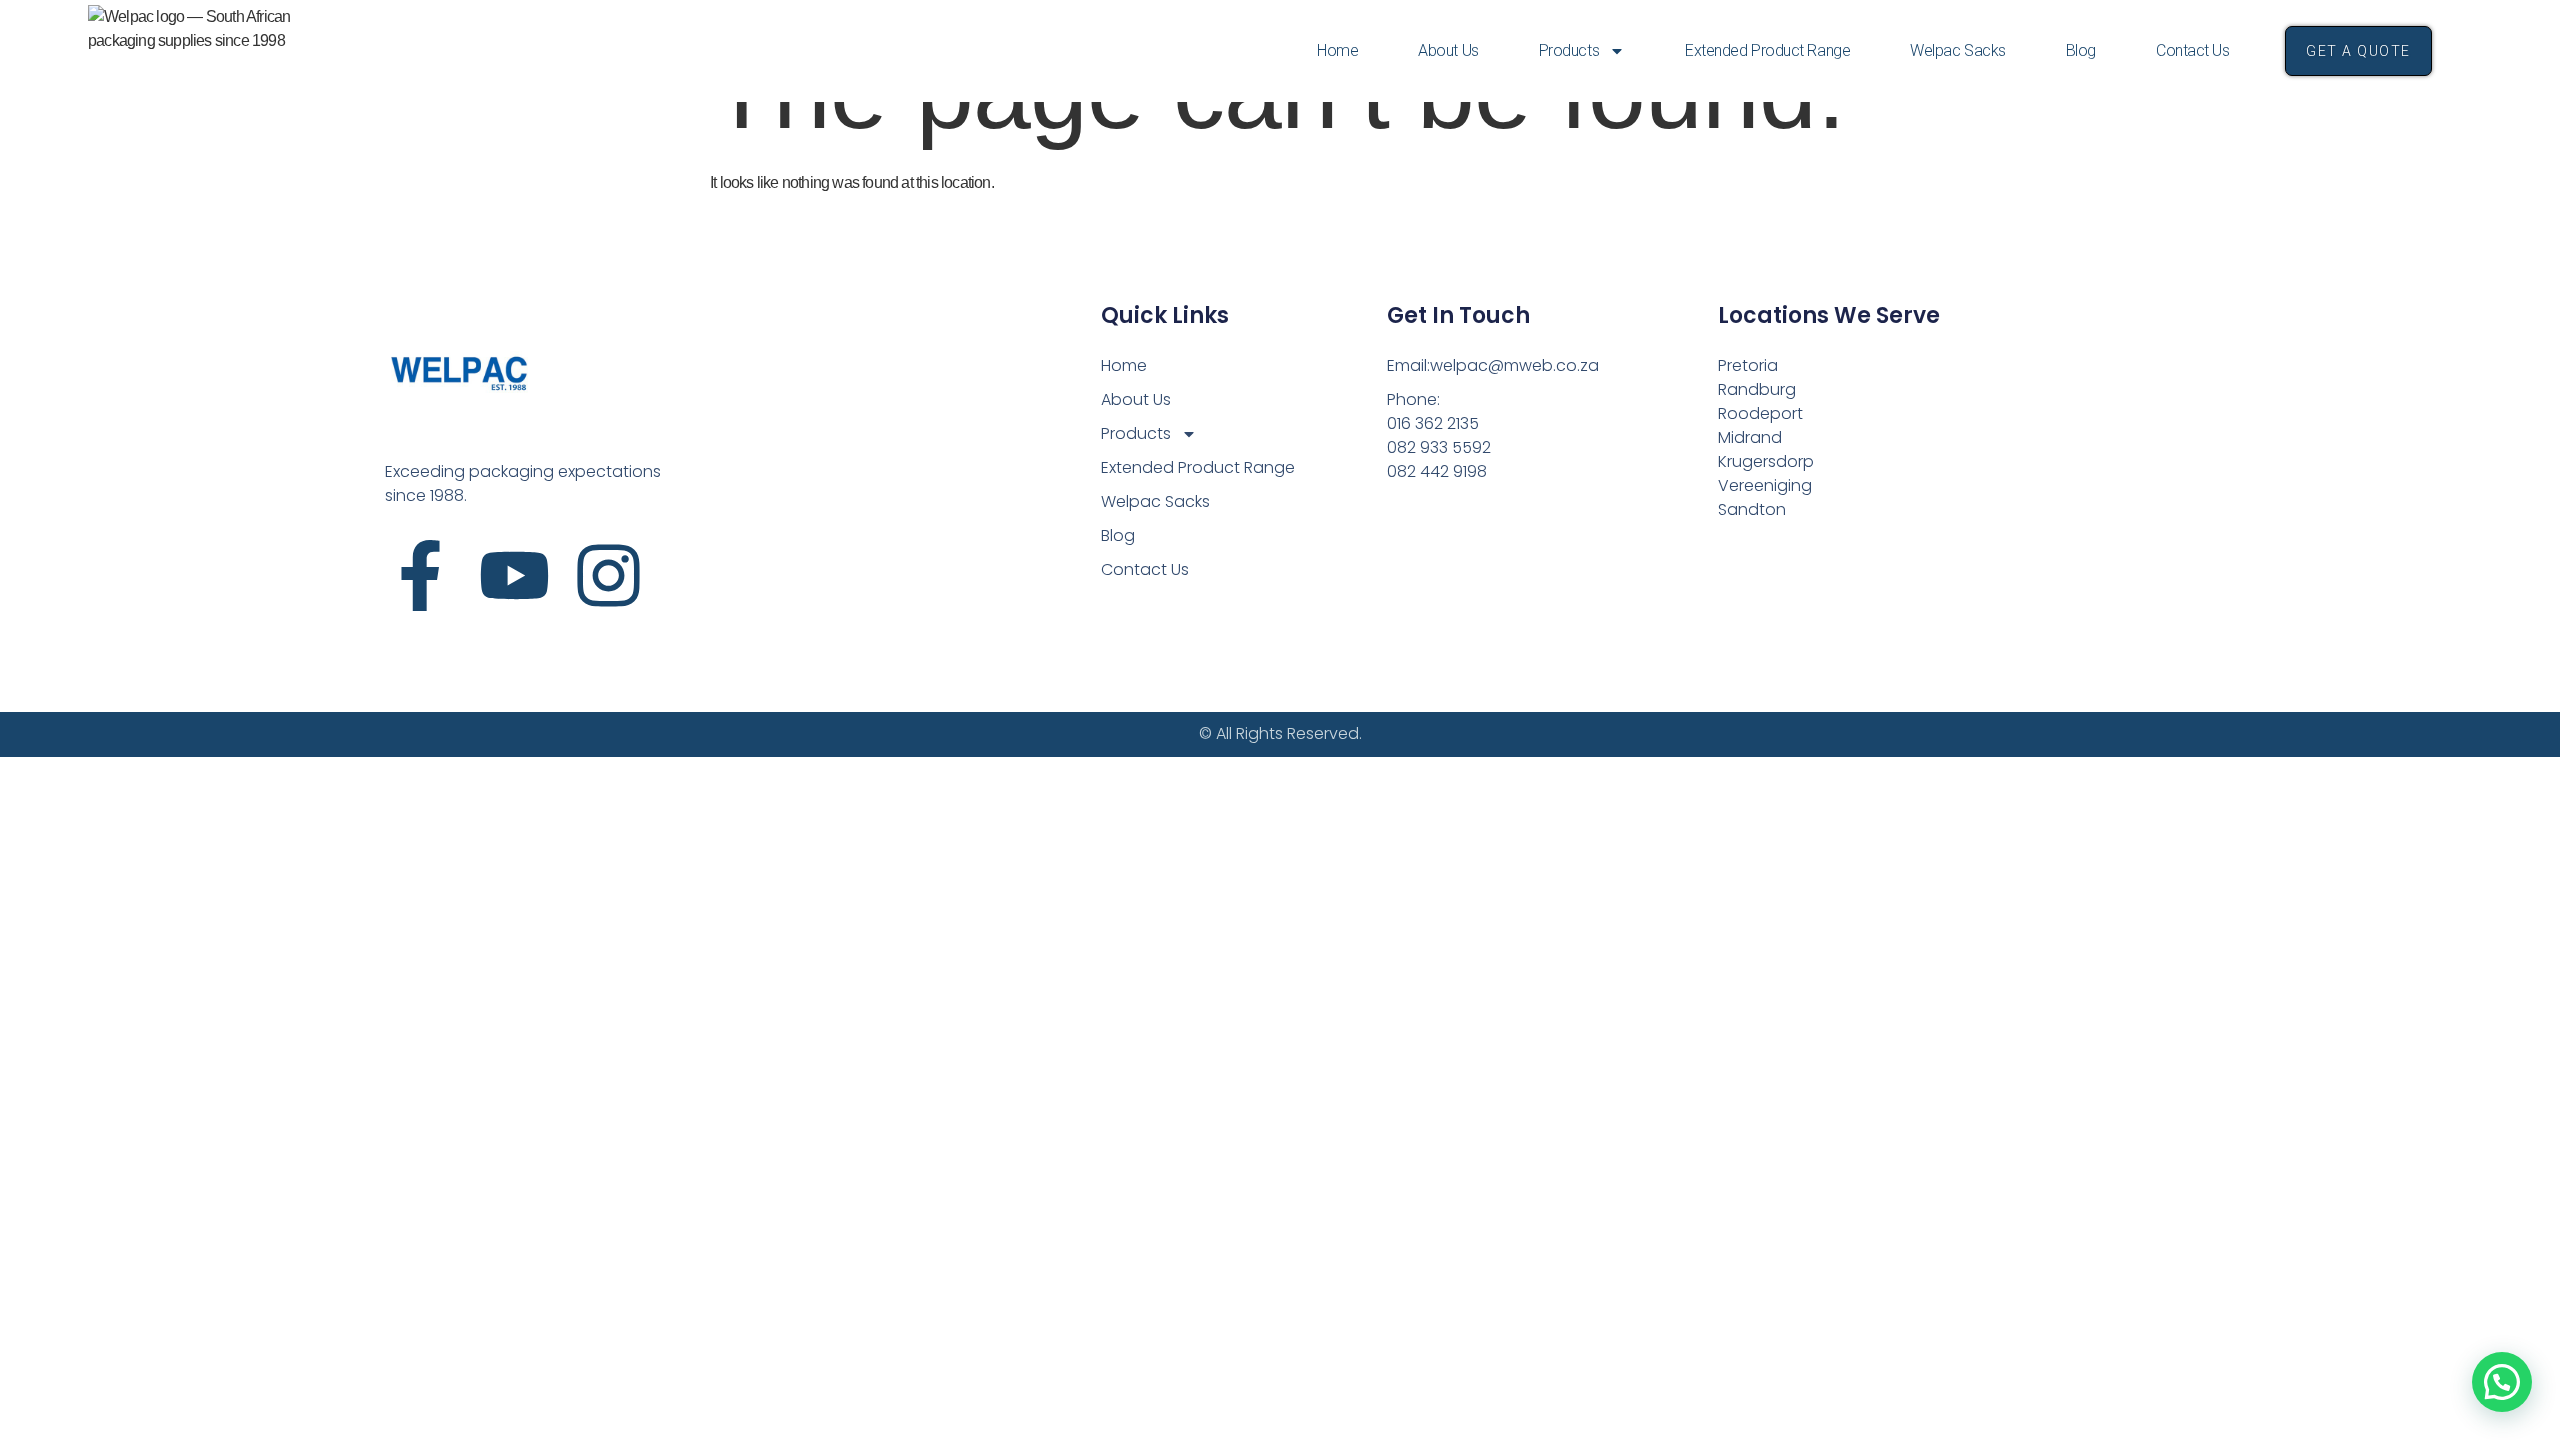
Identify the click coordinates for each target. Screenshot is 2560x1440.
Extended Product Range (1767, 50)
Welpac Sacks (1958, 50)
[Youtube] (514, 575)
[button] (2502, 1382)
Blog (2081, 50)
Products (1569, 50)
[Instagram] (608, 575)
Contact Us (2193, 50)
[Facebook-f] (420, 575)
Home (1337, 50)
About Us (1448, 50)
